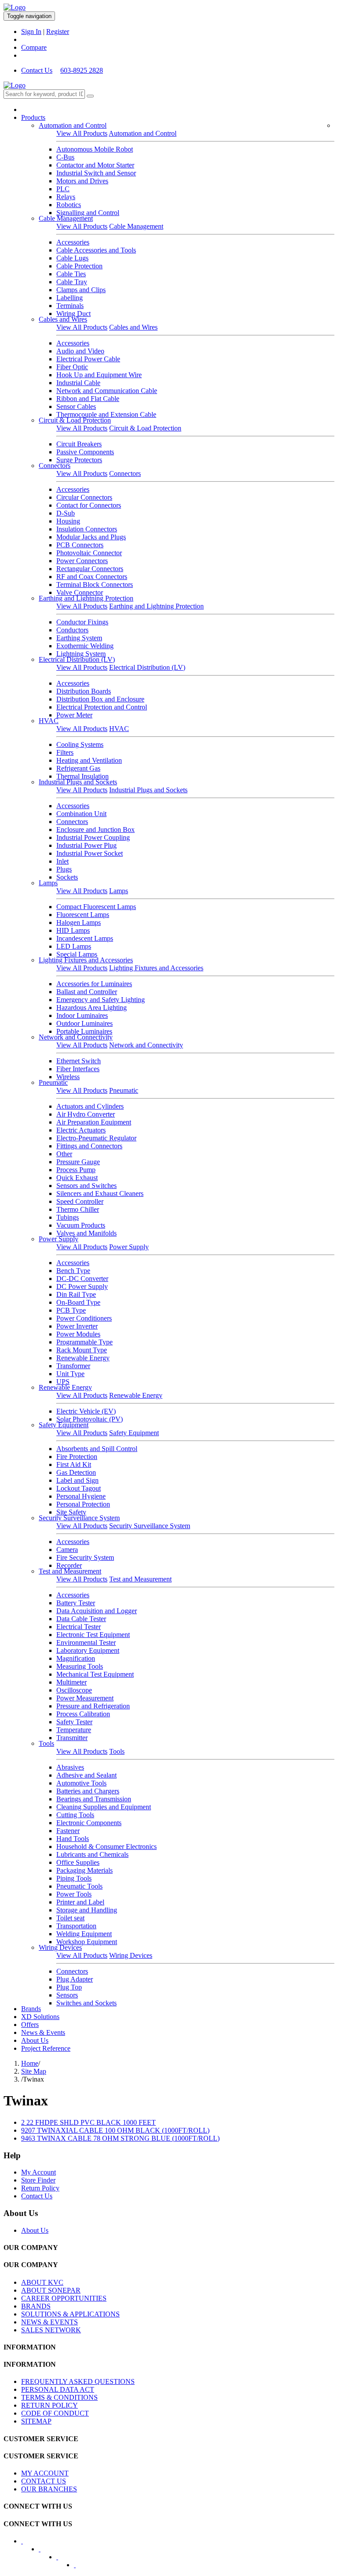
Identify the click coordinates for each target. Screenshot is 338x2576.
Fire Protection (77, 1457)
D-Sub (66, 513)
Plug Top (69, 1987)
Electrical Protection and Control (102, 707)
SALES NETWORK (51, 2330)
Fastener (68, 1831)
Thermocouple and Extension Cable (106, 414)
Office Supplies (78, 1862)
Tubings (68, 1217)
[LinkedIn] (45, 2552)
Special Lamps (77, 954)
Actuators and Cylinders (90, 1106)
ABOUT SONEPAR (51, 2290)
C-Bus (65, 157)
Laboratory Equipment (88, 1650)
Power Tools (74, 1894)
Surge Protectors (79, 460)
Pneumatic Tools (79, 1886)
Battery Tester (76, 1603)
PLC (63, 189)
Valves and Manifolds (86, 1233)
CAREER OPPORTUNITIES (64, 2298)
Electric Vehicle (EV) (86, 1411)
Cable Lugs (72, 258)
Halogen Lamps (79, 922)
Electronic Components (89, 1823)
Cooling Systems (80, 744)
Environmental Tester (86, 1642)
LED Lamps (74, 946)
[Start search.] (90, 96)
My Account (39, 2172)
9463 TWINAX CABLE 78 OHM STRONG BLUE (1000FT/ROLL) (120, 2138)
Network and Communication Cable (107, 391)
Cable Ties (71, 274)
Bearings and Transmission (94, 1799)
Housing (68, 521)
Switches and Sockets (86, 2003)
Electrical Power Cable (88, 359)
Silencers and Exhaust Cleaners (100, 1193)
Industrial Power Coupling (93, 837)
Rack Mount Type (82, 1350)
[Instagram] (81, 2568)
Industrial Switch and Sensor (96, 173)
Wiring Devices (60, 1947)
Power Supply (59, 1239)
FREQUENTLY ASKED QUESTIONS (78, 2381)
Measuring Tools (80, 1666)
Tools (46, 1743)
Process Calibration (83, 1714)
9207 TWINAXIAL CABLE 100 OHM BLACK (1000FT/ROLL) (115, 2130)
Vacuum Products (81, 1225)
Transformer (73, 1366)
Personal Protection (83, 1504)
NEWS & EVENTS (50, 2322)
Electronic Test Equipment (93, 1635)
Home (30, 2063)
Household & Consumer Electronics (107, 1847)
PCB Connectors (80, 545)
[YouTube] (63, 2560)
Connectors (55, 466)
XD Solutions (40, 2017)
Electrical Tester (79, 1627)
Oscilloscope (74, 1690)
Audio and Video (80, 351)
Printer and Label (80, 1902)
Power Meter (74, 715)
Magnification (76, 1658)
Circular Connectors (84, 497)
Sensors (67, 1995)
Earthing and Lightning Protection (86, 598)
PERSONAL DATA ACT (58, 2389)
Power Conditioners (84, 1318)
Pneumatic (53, 1082)
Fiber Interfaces (78, 1069)
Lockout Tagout (79, 1488)
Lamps (48, 883)
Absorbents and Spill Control (97, 1449)
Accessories (73, 242)
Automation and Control (73, 125)
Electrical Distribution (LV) (77, 659)
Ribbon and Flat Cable (88, 399)
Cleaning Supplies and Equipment (104, 1807)
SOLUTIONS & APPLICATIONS (70, 2314)
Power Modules (78, 1334)
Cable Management (66, 218)
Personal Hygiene (81, 1496)
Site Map (34, 2071)
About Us (35, 2040)
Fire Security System (85, 1557)
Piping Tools (74, 1878)
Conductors (72, 630)
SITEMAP (36, 2421)
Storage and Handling (87, 1910)
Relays (66, 197)
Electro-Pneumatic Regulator (96, 1138)
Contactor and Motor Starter (95, 165)
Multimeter (72, 1682)
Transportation (76, 1926)
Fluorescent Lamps (83, 915)
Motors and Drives (82, 181)
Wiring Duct (73, 314)
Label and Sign (77, 1480)
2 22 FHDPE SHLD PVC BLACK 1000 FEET (88, 2122)
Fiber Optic (72, 367)
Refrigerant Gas (78, 768)
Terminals (70, 306)
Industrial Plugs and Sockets (78, 782)
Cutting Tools (75, 1815)
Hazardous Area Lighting (92, 1008)
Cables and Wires (63, 319)
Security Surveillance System (79, 1518)
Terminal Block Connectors (95, 585)
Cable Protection (79, 266)
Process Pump (76, 1170)
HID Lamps (73, 930)
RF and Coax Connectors (92, 577)
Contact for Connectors (89, 505)
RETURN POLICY (50, 2405)
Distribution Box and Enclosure (100, 699)
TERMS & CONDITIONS (59, 2397)
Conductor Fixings (82, 622)
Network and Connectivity (76, 1037)
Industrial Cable (78, 383)
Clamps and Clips (81, 290)
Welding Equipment (84, 1934)
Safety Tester (74, 1722)
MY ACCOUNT (45, 2473)
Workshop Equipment (87, 1942)
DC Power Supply (82, 1286)
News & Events (43, 2032)
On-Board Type (78, 1302)
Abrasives (70, 1767)
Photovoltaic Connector (89, 553)
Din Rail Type (76, 1294)
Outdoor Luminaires (84, 1023)
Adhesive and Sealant (86, 1775)
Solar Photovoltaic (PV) (90, 1419)
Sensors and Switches (86, 1186)
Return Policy (40, 2188)
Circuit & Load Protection (75, 420)
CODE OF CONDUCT (55, 2413)
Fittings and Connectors (89, 1146)
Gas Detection (76, 1472)
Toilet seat (70, 1918)
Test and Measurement (70, 1571)
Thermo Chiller (78, 1209)
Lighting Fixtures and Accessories (86, 960)
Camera (67, 1550)
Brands (31, 2009)
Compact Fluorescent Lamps (96, 907)
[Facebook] (28, 2544)
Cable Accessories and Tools (96, 250)
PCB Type (71, 1310)
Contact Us (37, 70)
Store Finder (38, 2180)
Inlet (62, 861)
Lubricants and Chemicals (92, 1854)
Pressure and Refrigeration (93, 1706)
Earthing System (79, 638)
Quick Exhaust (77, 1178)
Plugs (64, 869)
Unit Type (70, 1374)
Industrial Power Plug (86, 845)
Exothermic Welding (85, 646)
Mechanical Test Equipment (95, 1674)
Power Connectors (82, 561)
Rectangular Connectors (90, 569)
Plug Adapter (75, 1979)
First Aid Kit (74, 1464)
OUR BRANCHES (49, 2489)
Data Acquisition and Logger (97, 1611)
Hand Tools (73, 1839)
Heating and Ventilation (89, 760)
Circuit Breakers (79, 444)
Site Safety (71, 1512)
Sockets (67, 877)
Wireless (68, 1077)
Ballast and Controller (87, 992)
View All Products (82, 133)
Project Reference (46, 2048)
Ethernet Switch (79, 1061)
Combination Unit (81, 814)
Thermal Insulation (83, 776)
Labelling (70, 298)
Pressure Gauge (78, 1162)
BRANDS (36, 2306)
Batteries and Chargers (88, 1791)
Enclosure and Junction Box (96, 830)
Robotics (69, 205)
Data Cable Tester (81, 1619)
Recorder (69, 1565)
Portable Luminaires (84, 1031)
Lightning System (81, 654)
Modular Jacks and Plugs (91, 537)
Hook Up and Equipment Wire (99, 375)
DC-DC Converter (82, 1279)
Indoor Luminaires (82, 1015)
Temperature (74, 1730)
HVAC (49, 721)
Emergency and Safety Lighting (101, 1000)
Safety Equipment (64, 1425)
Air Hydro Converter (86, 1114)
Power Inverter (77, 1326)
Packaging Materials (84, 1870)
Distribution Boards (84, 691)
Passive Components (85, 452)
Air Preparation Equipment (94, 1122)
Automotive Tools (81, 1783)
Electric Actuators (81, 1130)
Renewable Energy (83, 1358)
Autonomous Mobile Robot (95, 149)
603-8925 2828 (82, 70)
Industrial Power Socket (90, 853)
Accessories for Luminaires (94, 984)
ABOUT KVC (42, 2282)
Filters (65, 752)
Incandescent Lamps (85, 938)
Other (64, 1154)
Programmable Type (84, 1342)
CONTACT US (44, 2481)
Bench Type (73, 1271)
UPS (63, 1382)
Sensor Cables (76, 406)
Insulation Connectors (87, 529)
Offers (30, 2025)
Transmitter (72, 1738)
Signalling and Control (88, 213)
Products (33, 117)
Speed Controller (80, 1201)
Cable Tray (72, 282)
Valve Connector (80, 592)
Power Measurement (85, 1698)
